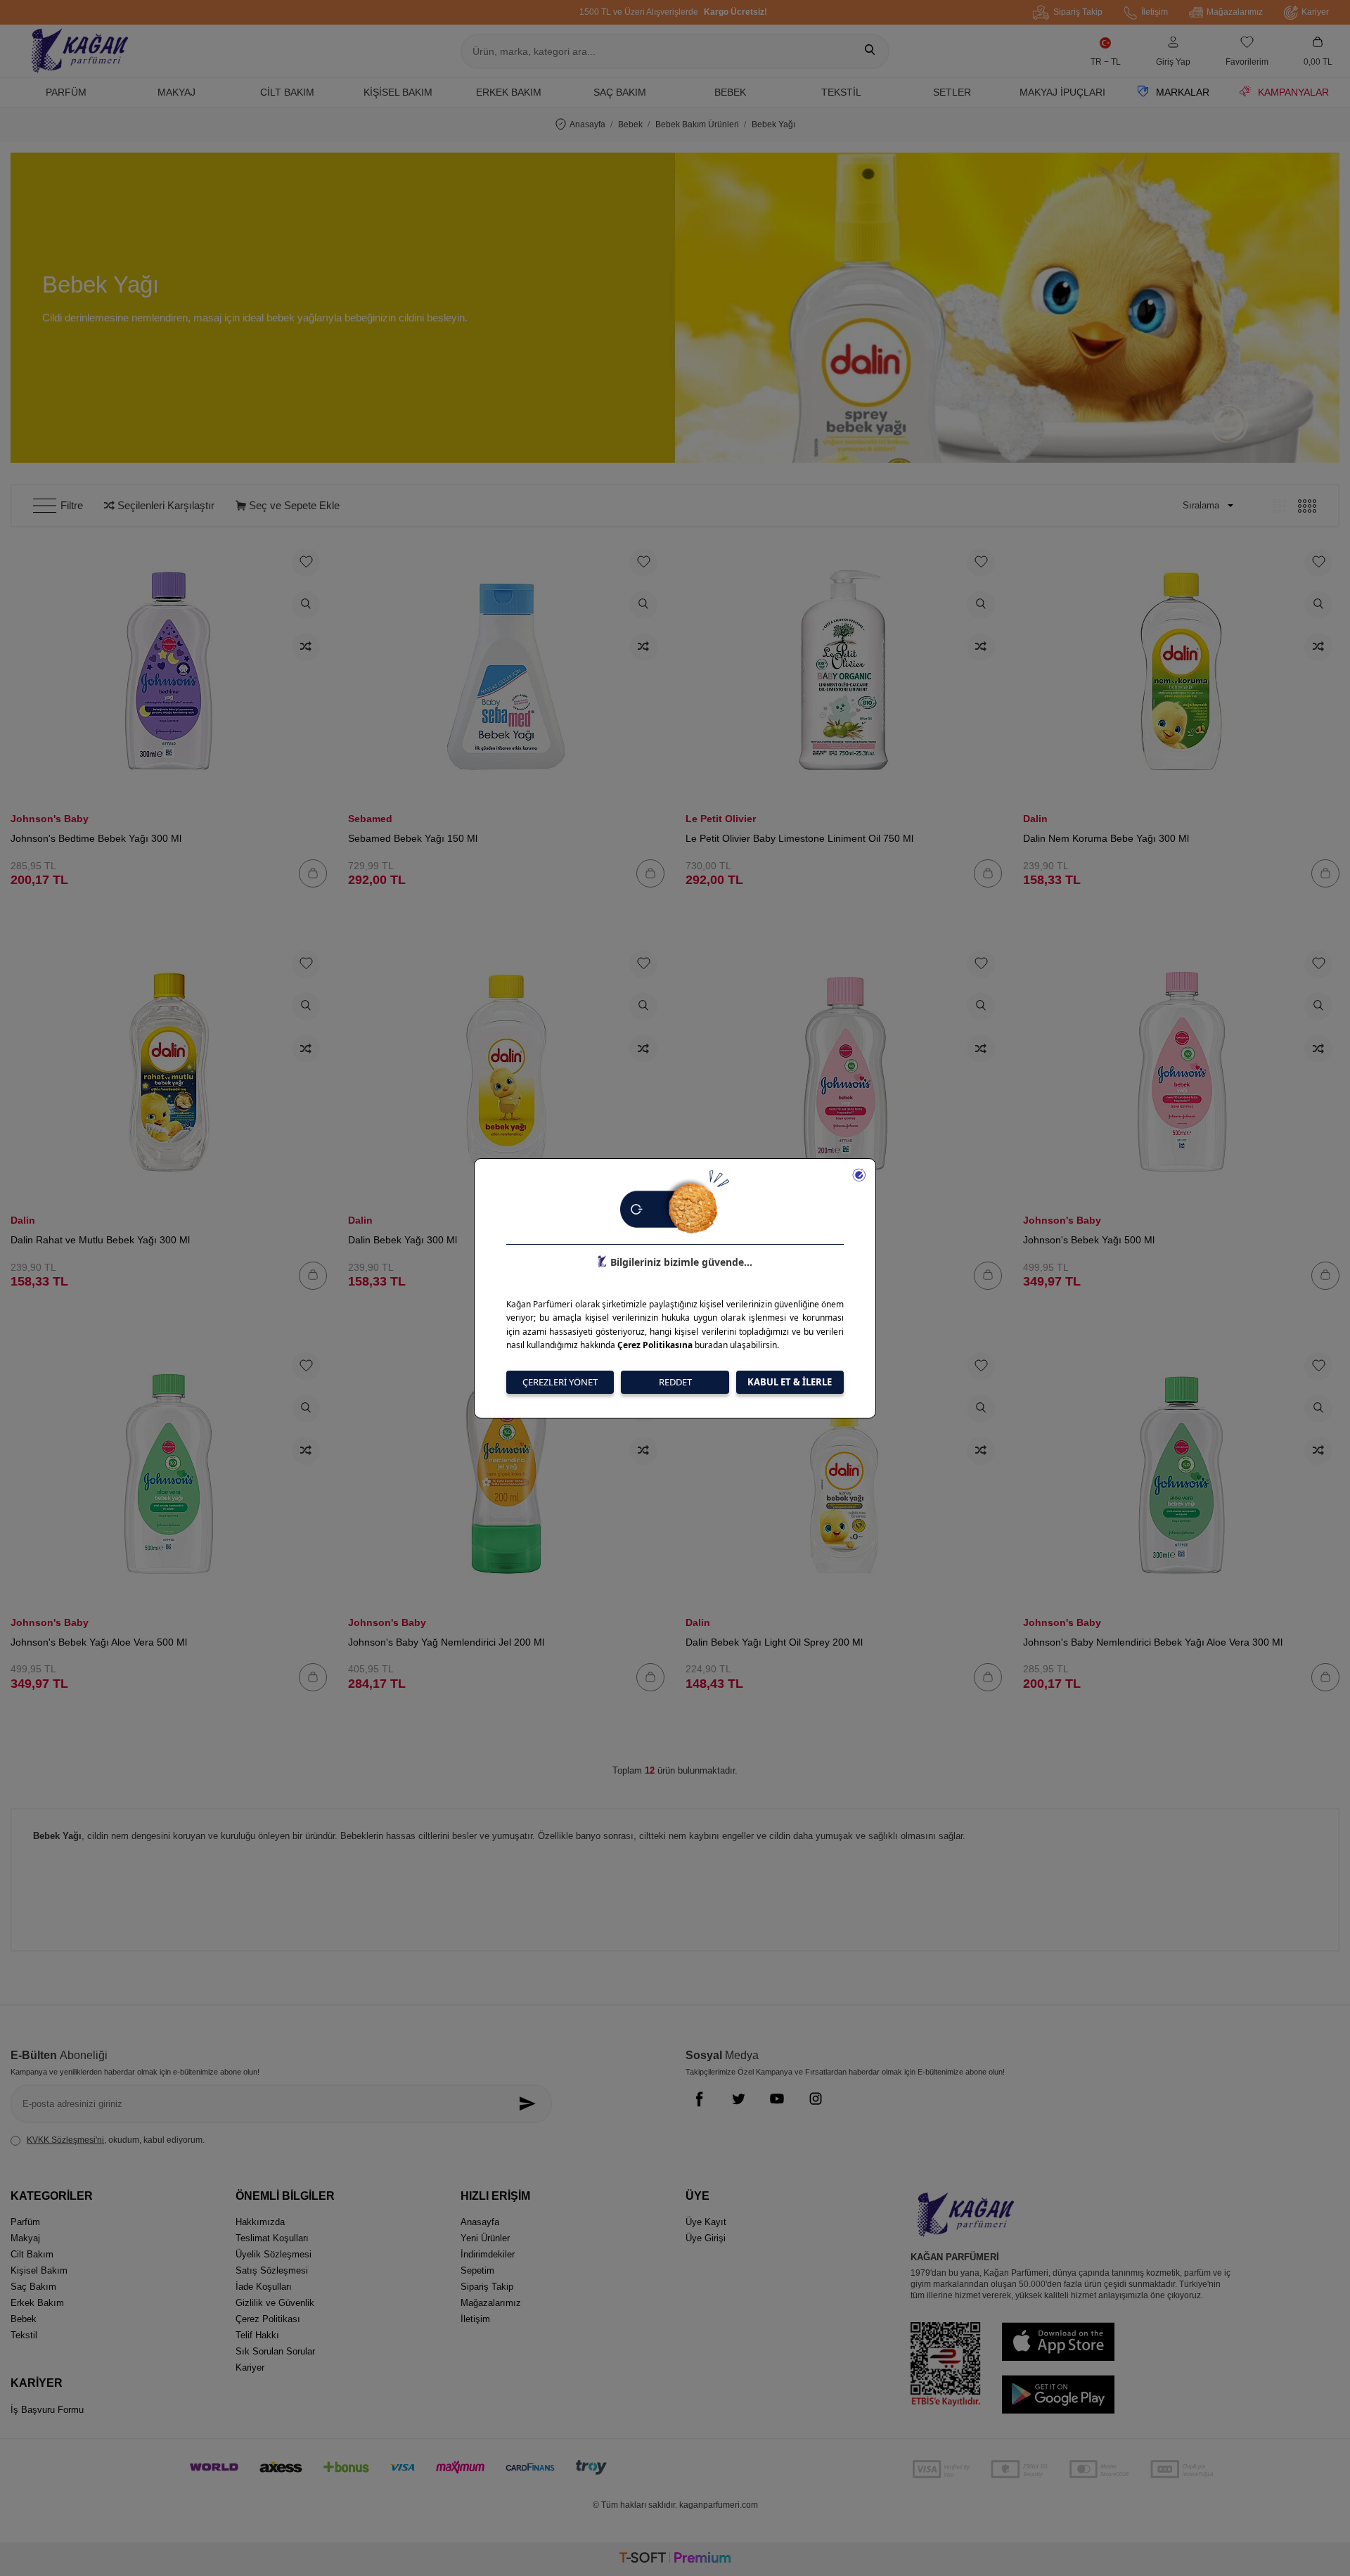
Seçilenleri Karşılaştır (165, 505)
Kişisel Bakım (398, 92)
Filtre (72, 505)
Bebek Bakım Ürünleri (697, 124)
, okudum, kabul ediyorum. (116, 2140)
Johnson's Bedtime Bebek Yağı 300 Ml (96, 838)
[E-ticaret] (675, 2559)
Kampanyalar (1293, 92)
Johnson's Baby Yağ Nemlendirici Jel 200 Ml (446, 1642)
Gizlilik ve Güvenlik (275, 2303)
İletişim (1155, 12)
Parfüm (66, 92)
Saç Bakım (620, 92)
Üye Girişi (706, 2238)
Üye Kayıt (706, 2222)
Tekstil (841, 92)
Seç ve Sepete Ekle (293, 505)
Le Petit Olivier (721, 819)
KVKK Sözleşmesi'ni (65, 2140)
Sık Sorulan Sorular (275, 2351)
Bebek (730, 92)
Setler (952, 92)
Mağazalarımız (1235, 12)
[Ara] (870, 51)
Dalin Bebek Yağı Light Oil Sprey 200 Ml (774, 1642)
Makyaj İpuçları (1062, 92)
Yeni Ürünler (485, 2238)
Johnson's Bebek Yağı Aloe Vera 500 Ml (99, 1642)
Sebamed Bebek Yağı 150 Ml (413, 838)
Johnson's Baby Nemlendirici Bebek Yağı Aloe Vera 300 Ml (1153, 1642)
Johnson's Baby (50, 819)
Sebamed (370, 819)
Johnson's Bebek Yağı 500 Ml (1089, 1240)
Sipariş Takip (1078, 12)
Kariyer (1315, 12)
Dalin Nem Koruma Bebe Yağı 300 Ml (1106, 838)
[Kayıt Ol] (531, 2104)
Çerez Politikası (268, 2319)
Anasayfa (587, 124)
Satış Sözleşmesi (272, 2270)
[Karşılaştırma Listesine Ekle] (306, 647)
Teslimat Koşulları (272, 2238)
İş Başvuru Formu (47, 2410)
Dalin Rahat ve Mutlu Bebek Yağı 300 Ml (100, 1240)
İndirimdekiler (488, 2254)
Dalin (1035, 819)
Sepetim (477, 2270)
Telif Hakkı (257, 2335)
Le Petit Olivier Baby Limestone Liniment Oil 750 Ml (799, 838)
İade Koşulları (264, 2287)
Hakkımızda (260, 2222)
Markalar (1183, 92)
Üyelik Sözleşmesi (274, 2254)
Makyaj (176, 92)
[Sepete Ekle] (313, 873)
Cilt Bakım (287, 92)
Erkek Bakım (509, 92)
